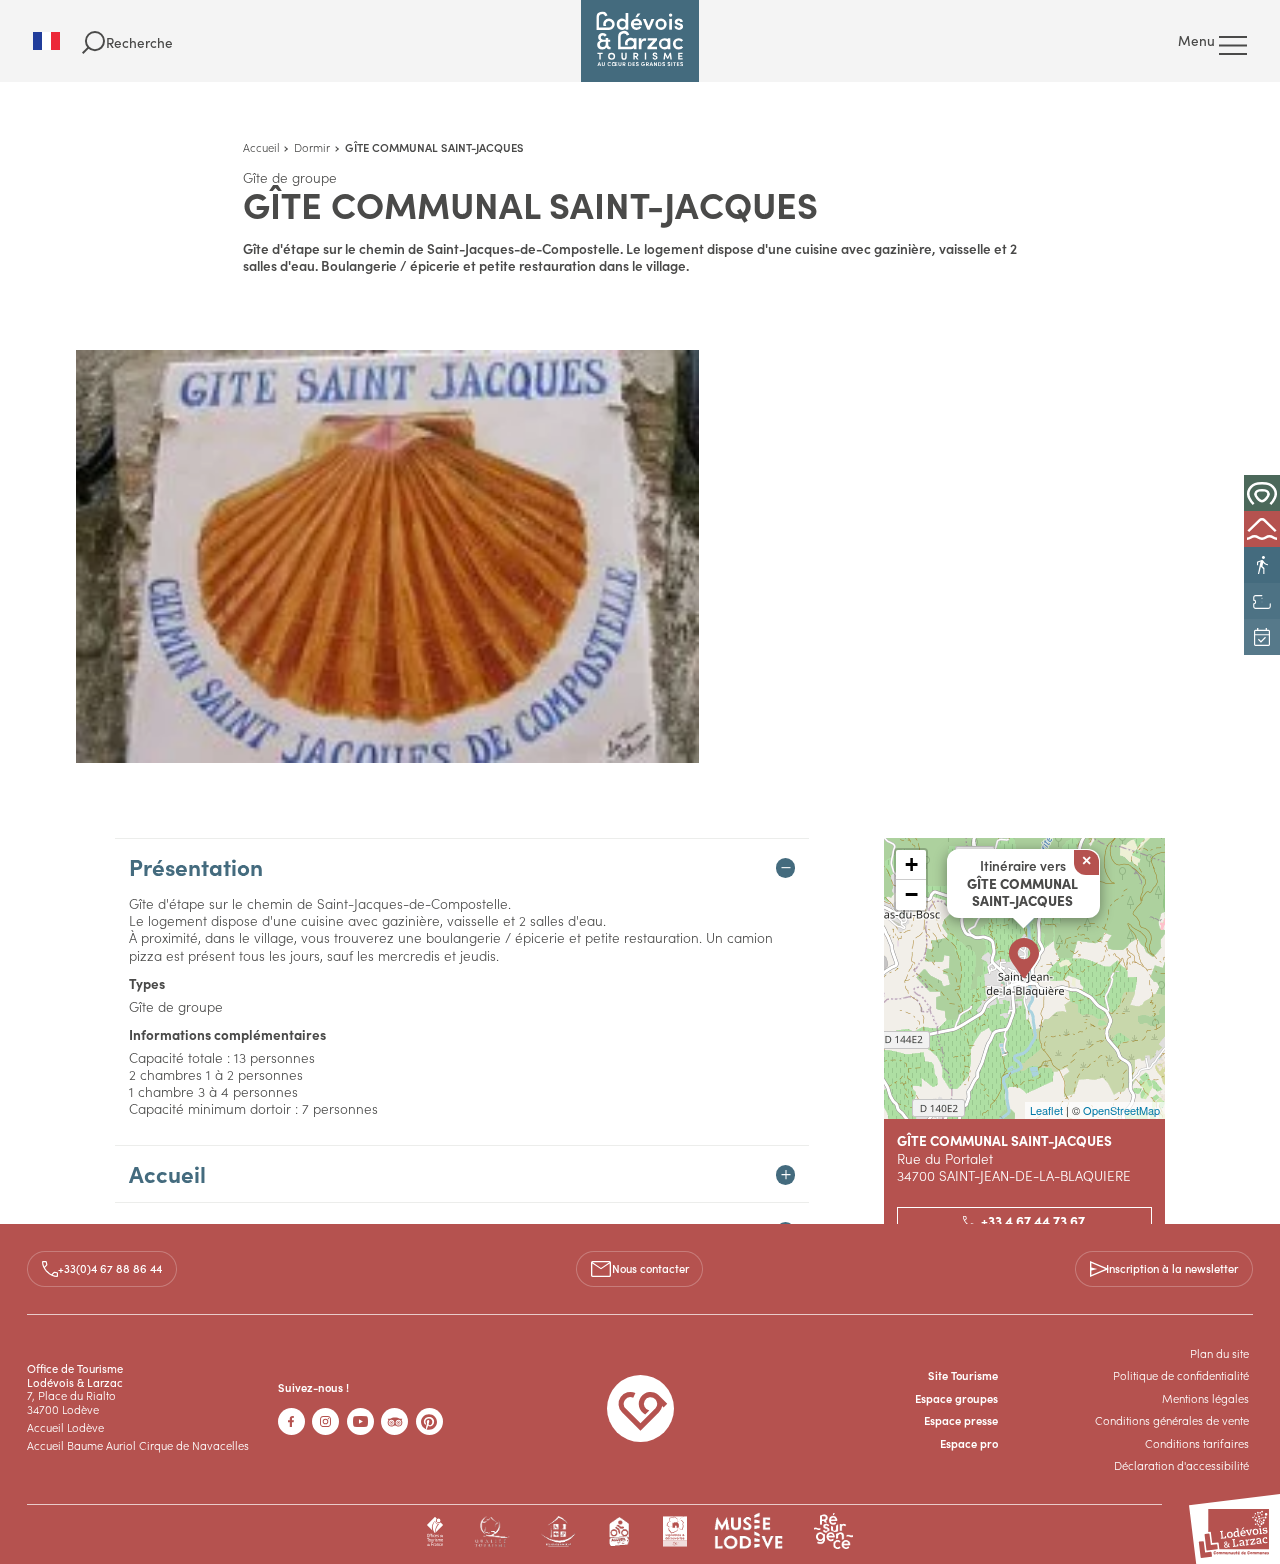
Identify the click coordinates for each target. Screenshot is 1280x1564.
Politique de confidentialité (1181, 1375)
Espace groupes (956, 1398)
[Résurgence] (833, 1531)
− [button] (911, 894)
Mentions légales (1205, 1398)
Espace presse (961, 1420)
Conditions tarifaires (1197, 1443)
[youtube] (360, 1421)
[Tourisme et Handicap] (558, 1531)
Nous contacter (650, 1268)
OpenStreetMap (1121, 1110)
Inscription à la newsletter (1172, 1268)
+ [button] (911, 864)
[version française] (57, 41)
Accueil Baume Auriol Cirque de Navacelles (138, 1445)
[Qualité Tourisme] (491, 1531)
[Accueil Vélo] (620, 1531)
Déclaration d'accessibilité (1181, 1465)
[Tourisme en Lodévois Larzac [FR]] (640, 41)
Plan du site (1219, 1353)
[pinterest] (429, 1421)
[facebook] (291, 1421)
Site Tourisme (963, 1375)
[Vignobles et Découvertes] (674, 1531)
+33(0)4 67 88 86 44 (110, 1268)
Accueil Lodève (65, 1427)
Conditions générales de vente (1172, 1420)
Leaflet (1046, 1110)
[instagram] (325, 1421)
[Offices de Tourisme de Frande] (435, 1531)
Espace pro (969, 1443)
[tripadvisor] (394, 1421)
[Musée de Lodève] (749, 1531)
